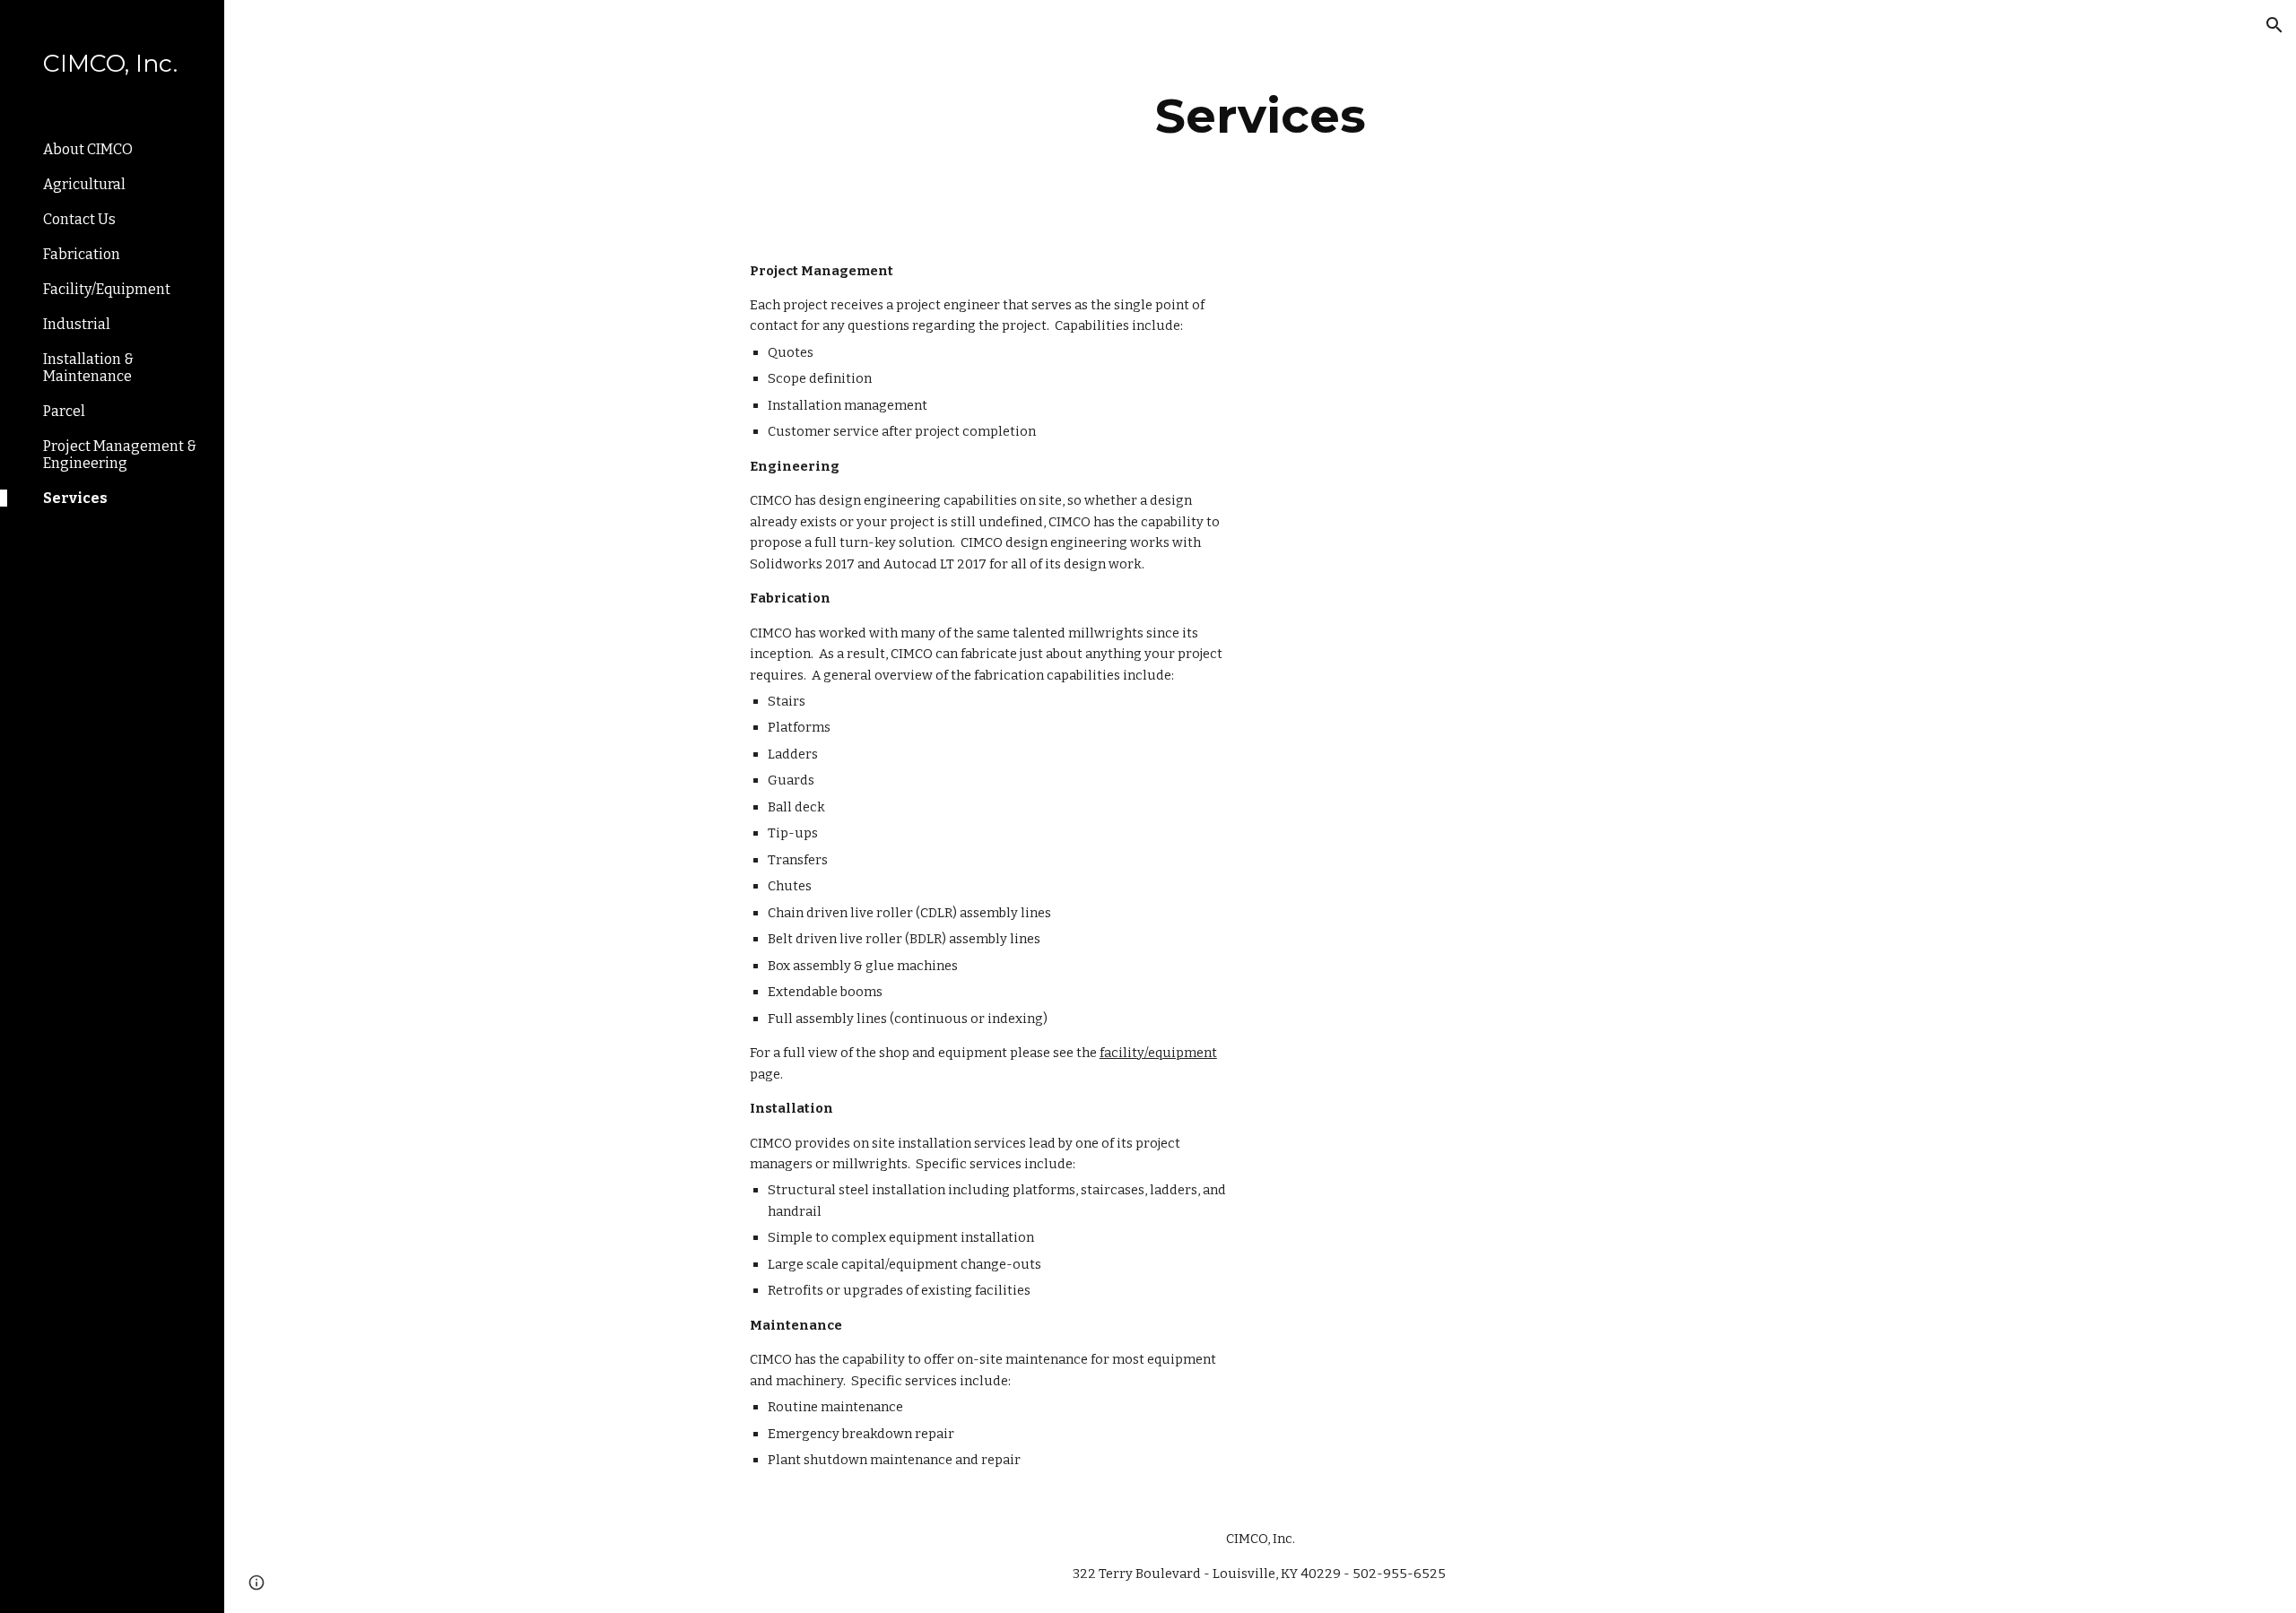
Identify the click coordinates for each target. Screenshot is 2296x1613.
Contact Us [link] (79, 219)
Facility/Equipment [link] (107, 289)
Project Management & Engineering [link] (120, 455)
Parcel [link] (64, 411)
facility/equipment (1158, 1053)
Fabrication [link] (82, 254)
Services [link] (75, 498)
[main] (1260, 116)
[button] (2274, 25)
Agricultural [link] (84, 184)
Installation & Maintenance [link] (88, 368)
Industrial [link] (77, 324)
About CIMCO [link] (88, 149)
